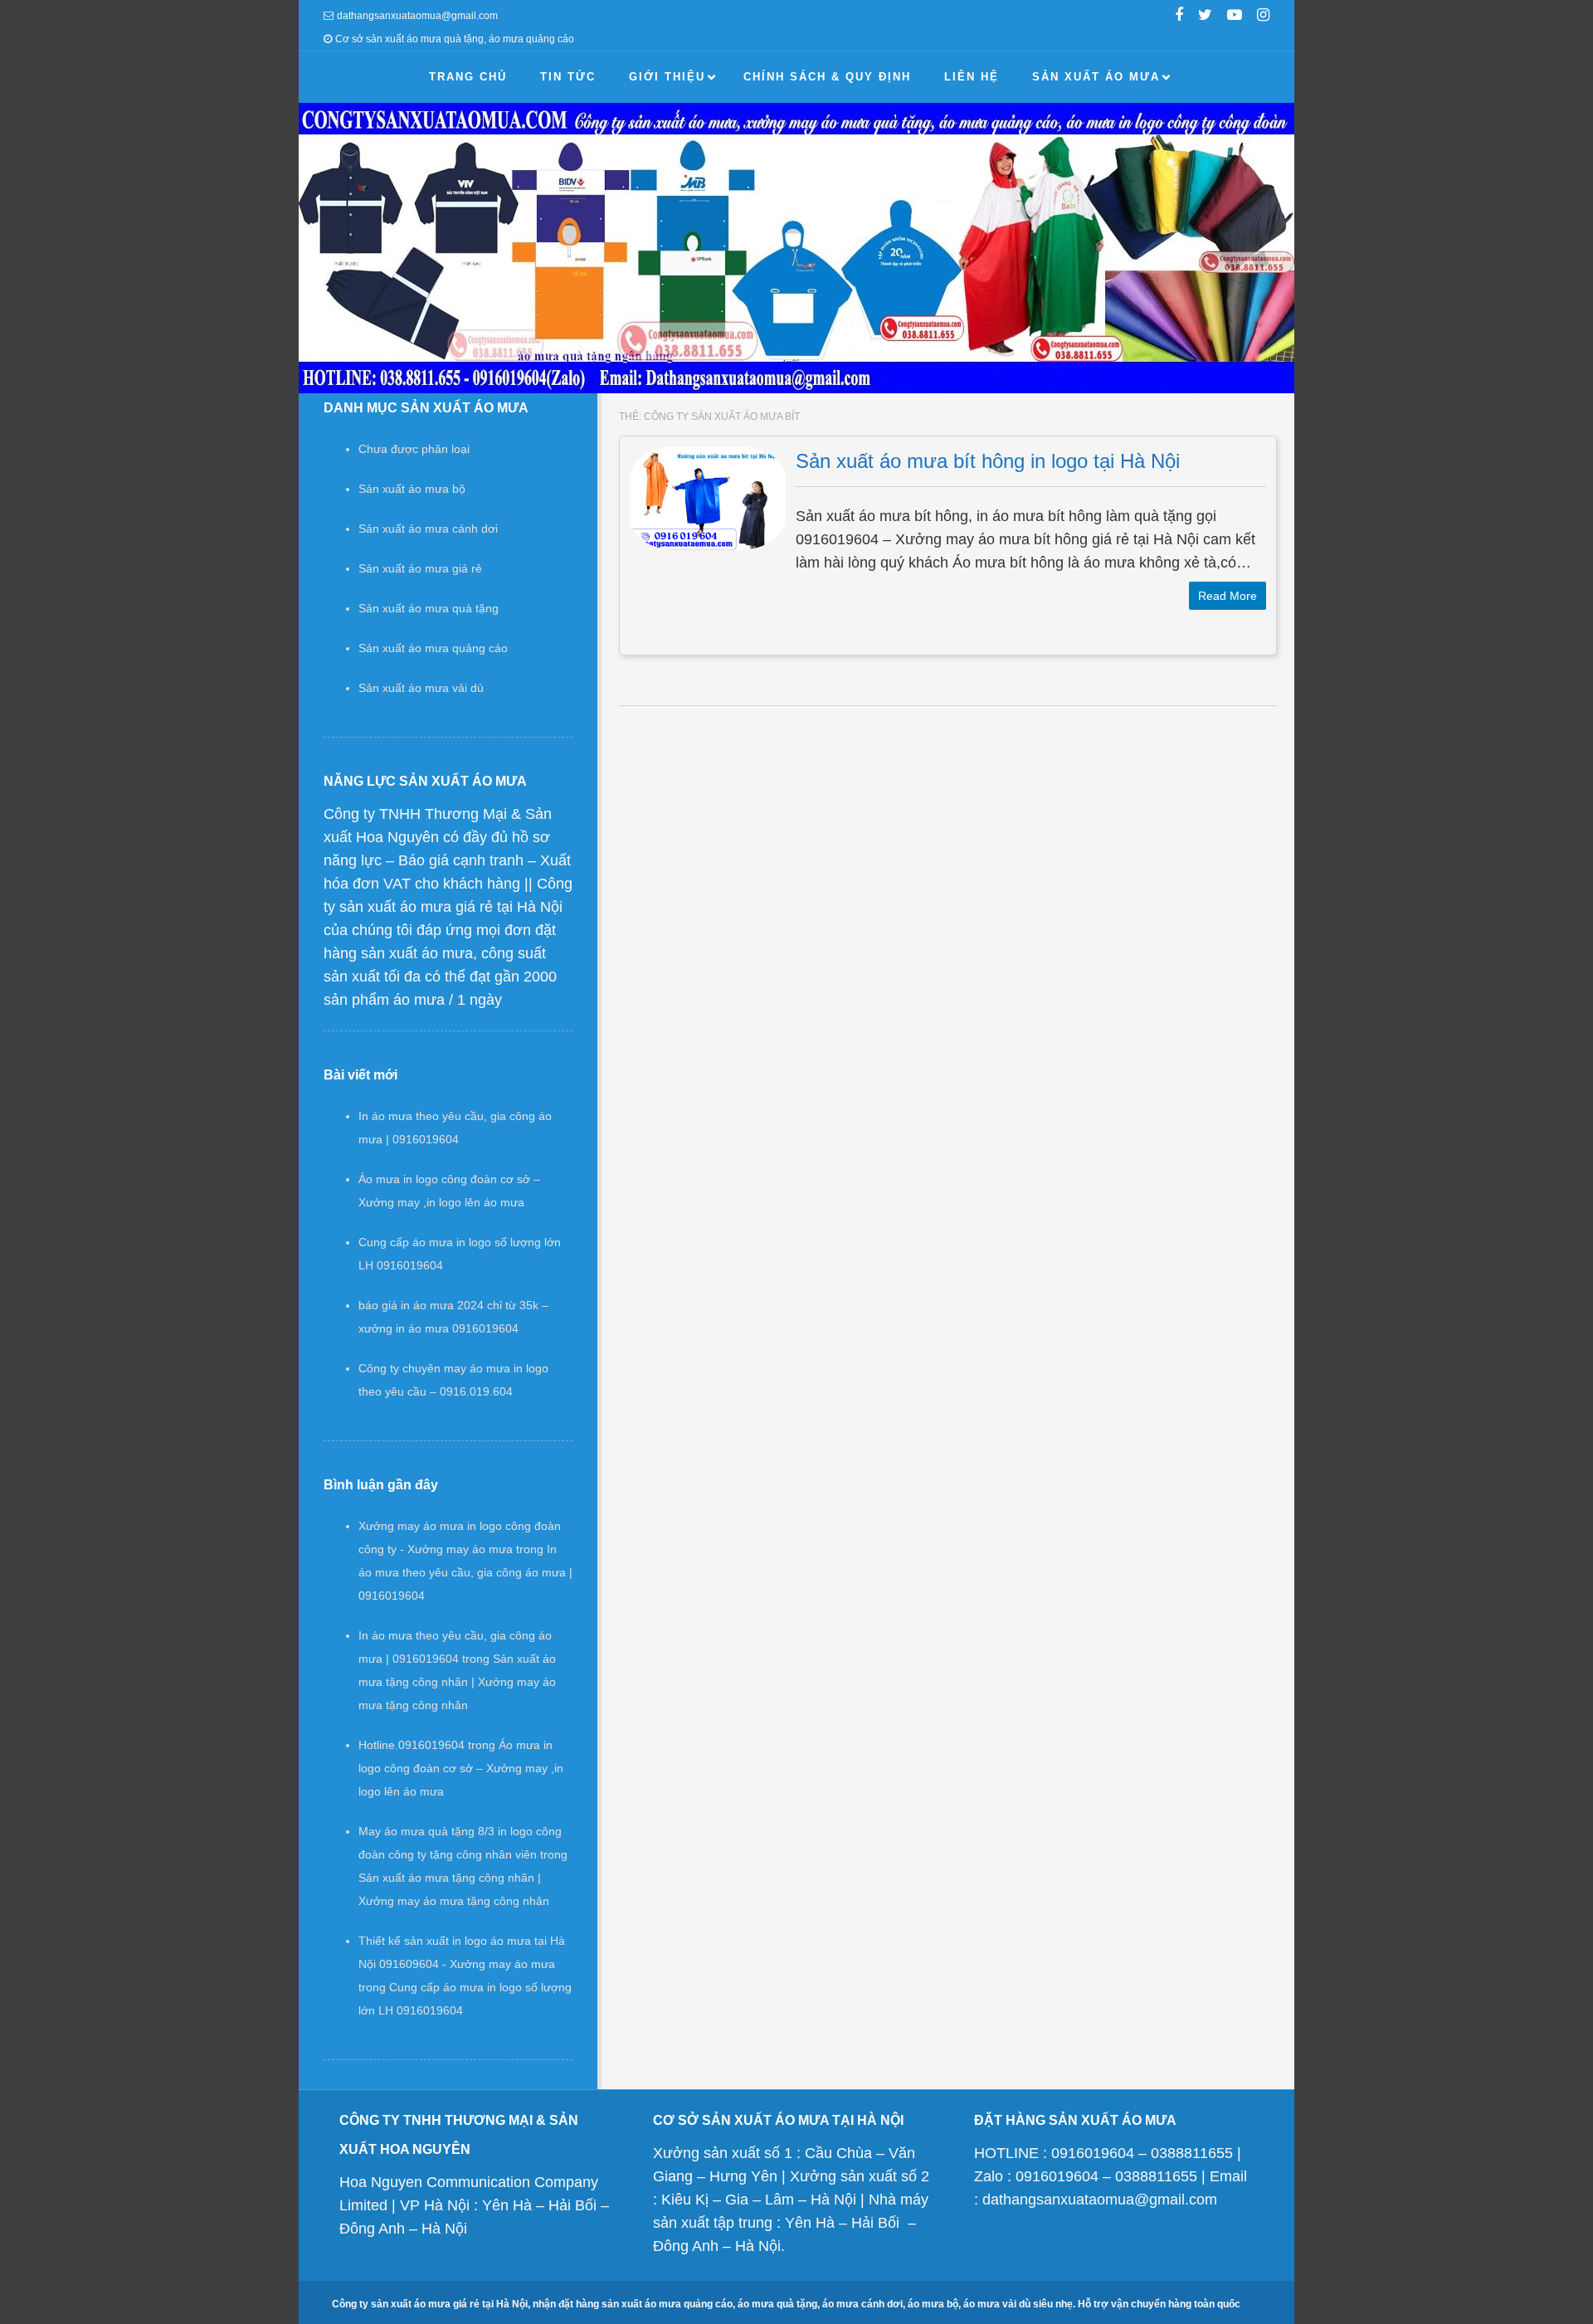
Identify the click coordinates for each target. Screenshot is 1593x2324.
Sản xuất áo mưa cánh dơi (428, 529)
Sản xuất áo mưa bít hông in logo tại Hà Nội (988, 461)
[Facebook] (1179, 17)
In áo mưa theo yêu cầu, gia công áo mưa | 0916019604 (465, 1572)
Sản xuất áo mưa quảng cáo (433, 648)
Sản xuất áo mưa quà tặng (429, 608)
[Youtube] (1235, 17)
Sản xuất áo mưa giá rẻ (420, 568)
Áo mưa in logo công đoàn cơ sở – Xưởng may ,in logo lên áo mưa (461, 1768)
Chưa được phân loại (414, 449)
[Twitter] (1205, 17)
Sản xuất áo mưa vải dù (421, 688)
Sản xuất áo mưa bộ (412, 489)
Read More (1228, 596)
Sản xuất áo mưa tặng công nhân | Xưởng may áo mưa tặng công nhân (457, 1682)
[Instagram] (1263, 17)
